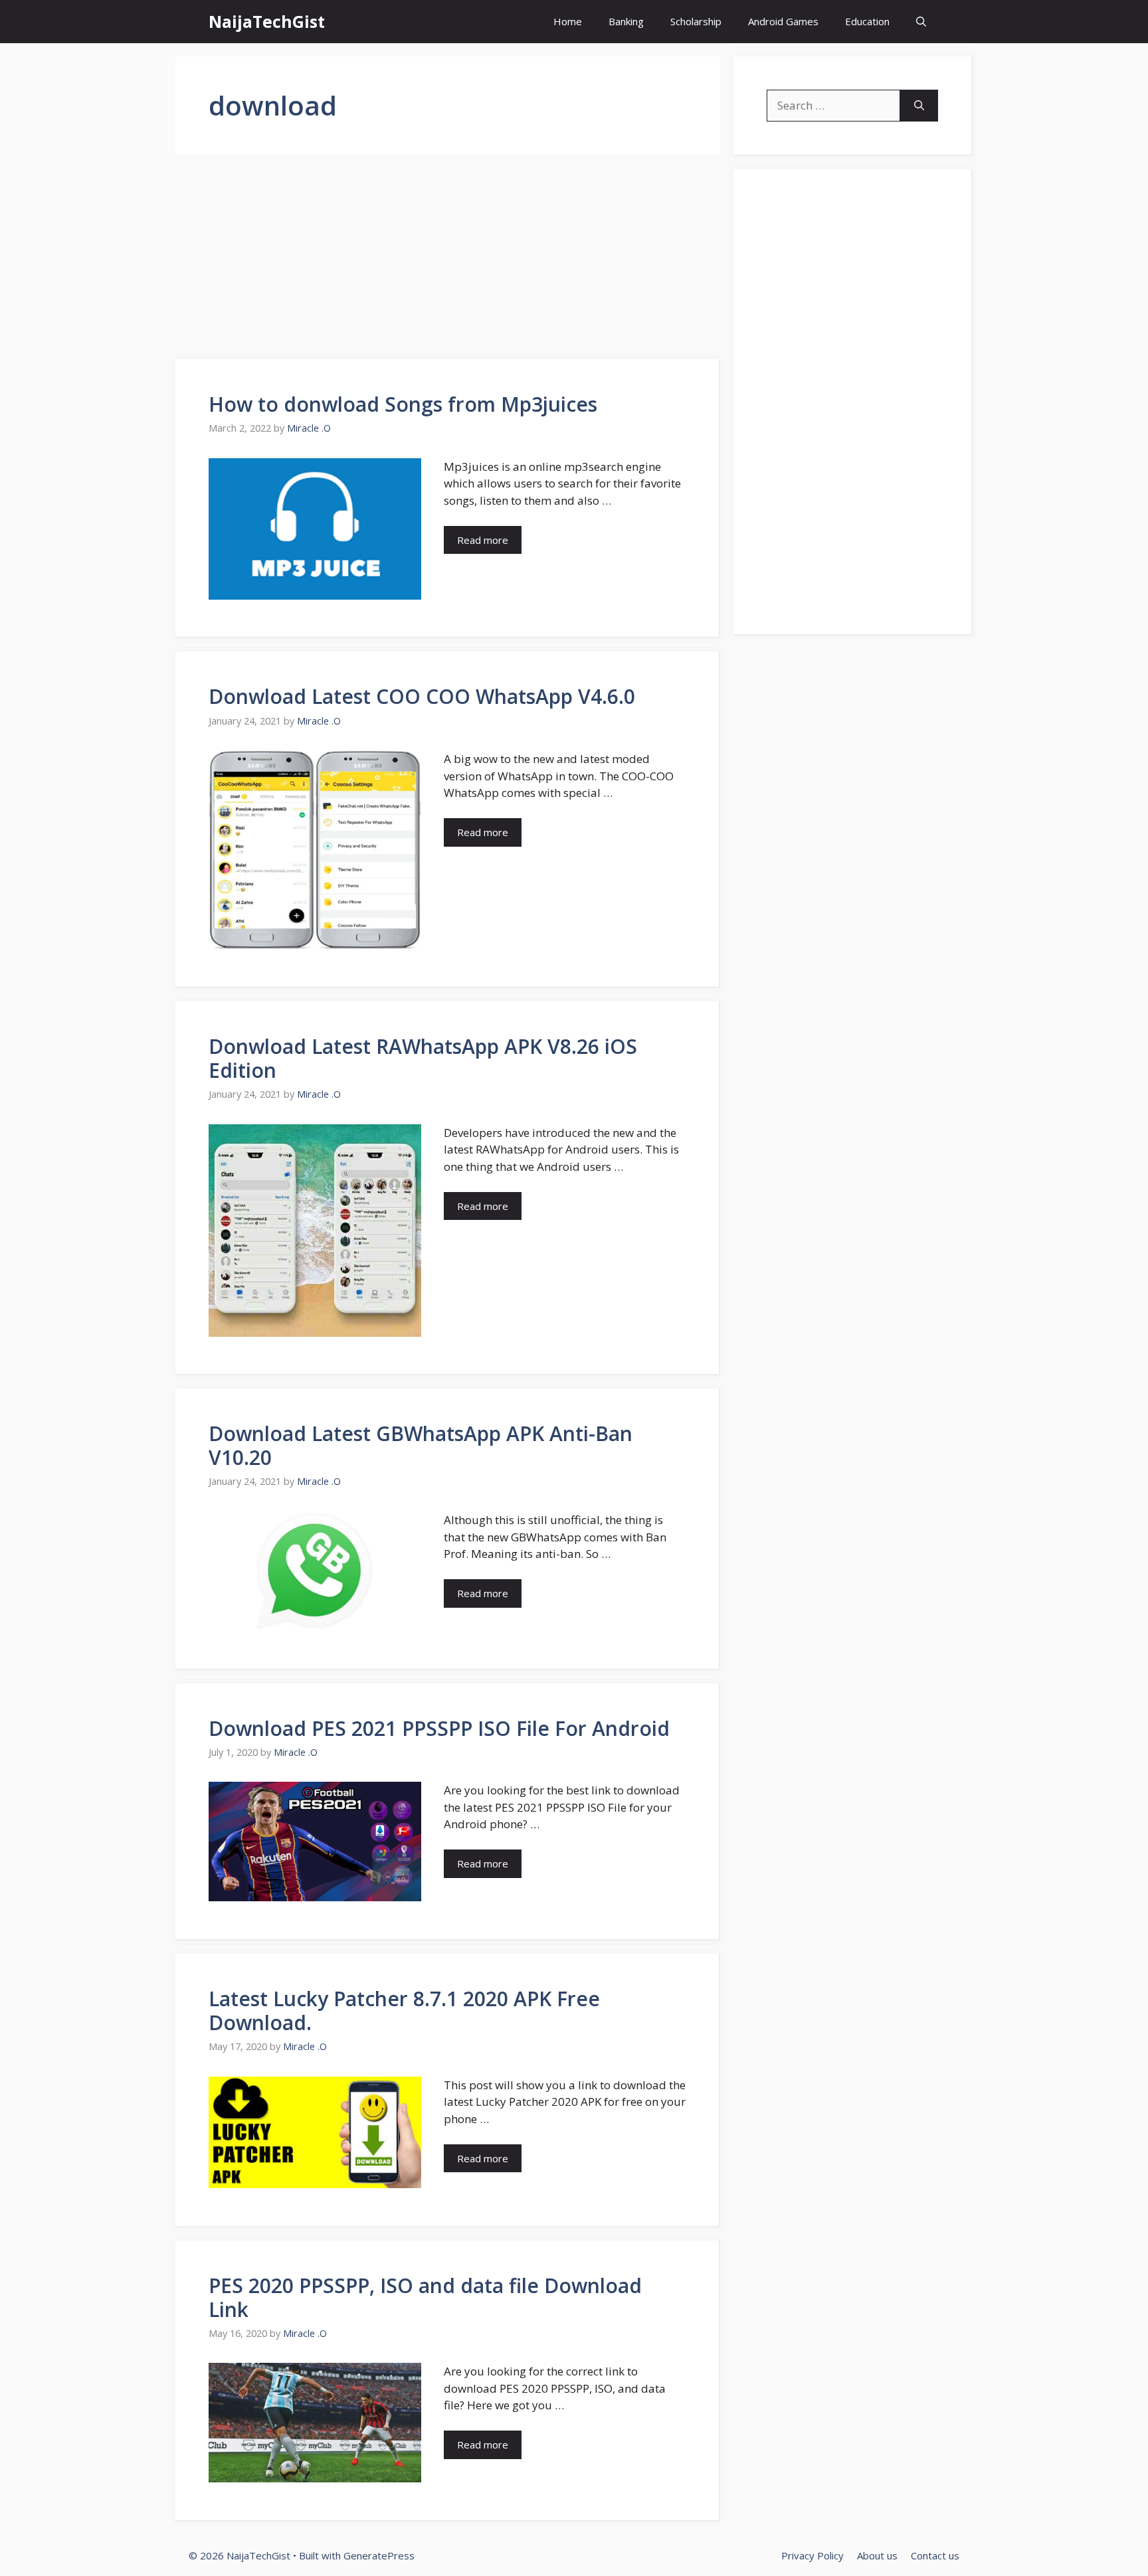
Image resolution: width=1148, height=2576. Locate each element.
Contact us (935, 2555)
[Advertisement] (448, 261)
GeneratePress (379, 2555)
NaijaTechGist (267, 21)
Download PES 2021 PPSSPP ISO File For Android (439, 1728)
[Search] (919, 106)
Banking (626, 21)
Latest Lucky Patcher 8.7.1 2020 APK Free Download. (404, 2011)
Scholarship (696, 21)
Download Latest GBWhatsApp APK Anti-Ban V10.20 (421, 1445)
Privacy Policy (813, 2555)
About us (877, 2555)
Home (568, 21)
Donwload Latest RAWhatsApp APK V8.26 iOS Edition (423, 1058)
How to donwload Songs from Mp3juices (403, 404)
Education (867, 21)
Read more (483, 540)
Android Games (783, 21)
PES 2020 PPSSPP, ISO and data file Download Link (425, 2297)
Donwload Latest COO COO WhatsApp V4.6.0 (422, 696)
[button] (921, 22)
